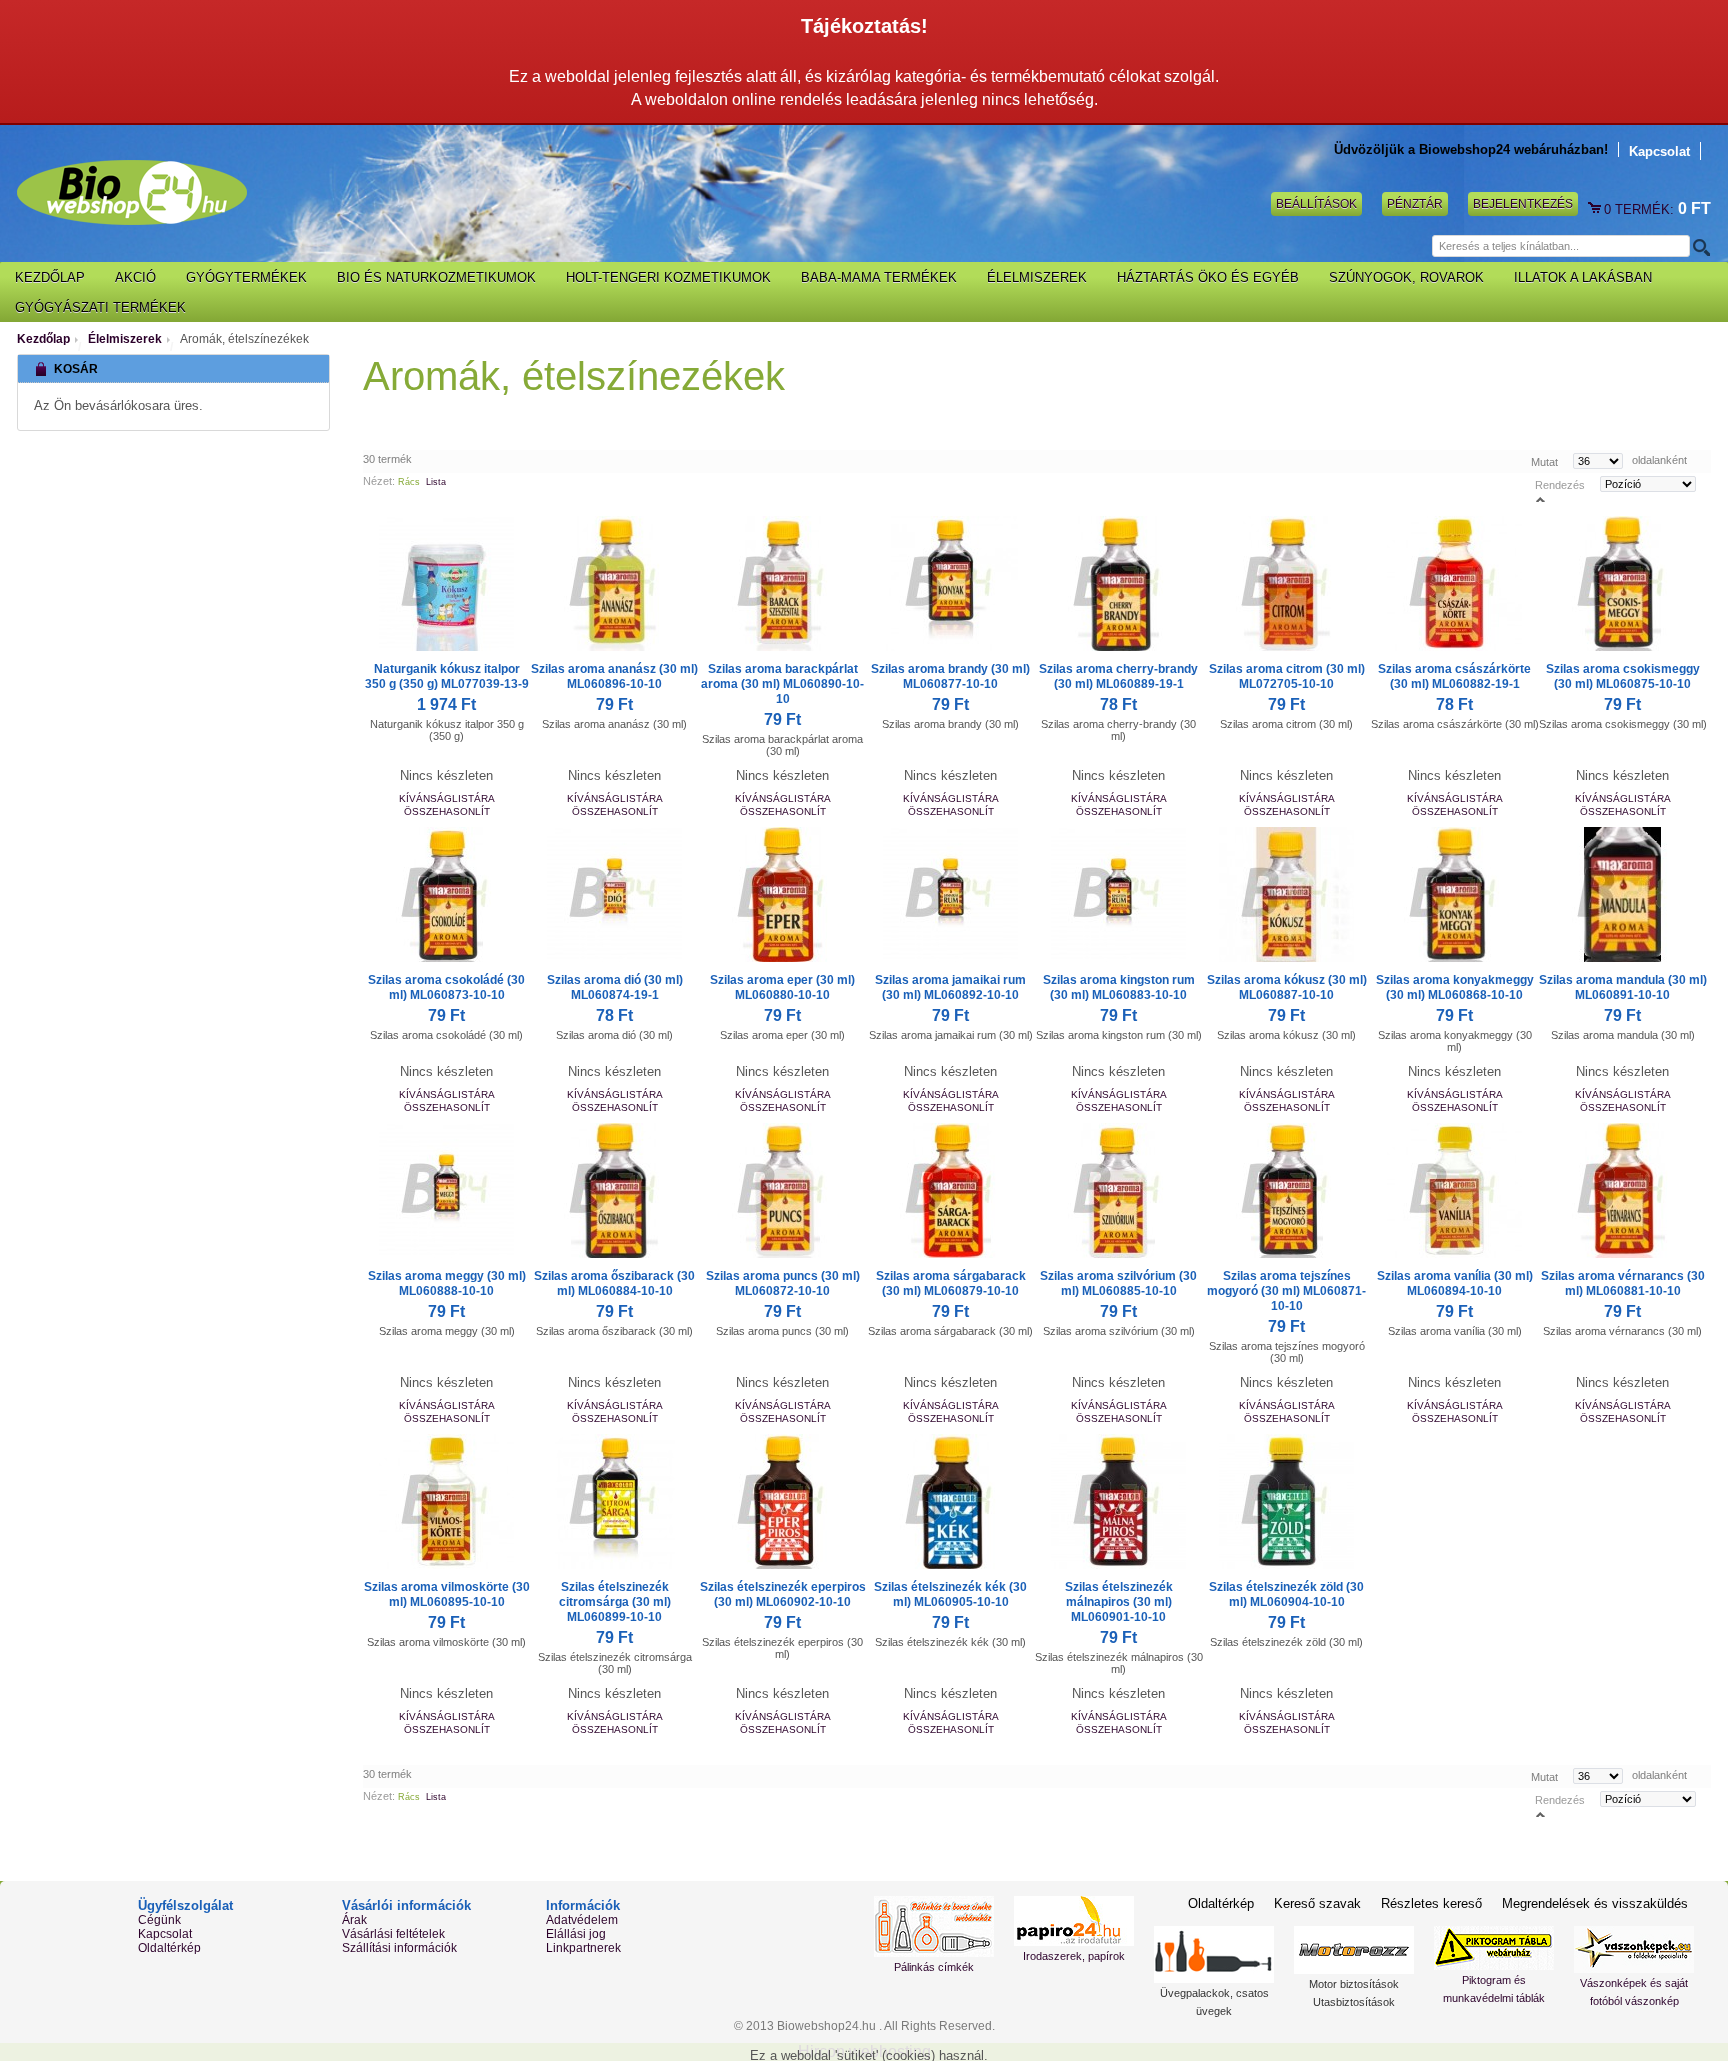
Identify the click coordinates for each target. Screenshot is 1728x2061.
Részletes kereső (1431, 1903)
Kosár (1596, 209)
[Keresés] (1700, 247)
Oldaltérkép (169, 1948)
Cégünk (159, 1920)
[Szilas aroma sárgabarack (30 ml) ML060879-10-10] (951, 1190)
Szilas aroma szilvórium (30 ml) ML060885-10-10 (1118, 1283)
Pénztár (1415, 204)
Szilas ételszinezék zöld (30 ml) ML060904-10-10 (1286, 1594)
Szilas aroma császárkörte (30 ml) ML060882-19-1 (1454, 676)
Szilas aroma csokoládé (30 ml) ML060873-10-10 (446, 987)
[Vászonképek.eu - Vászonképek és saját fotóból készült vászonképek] (1634, 1949)
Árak (354, 1920)
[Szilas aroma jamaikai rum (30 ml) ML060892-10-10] (951, 894)
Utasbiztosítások (1354, 2002)
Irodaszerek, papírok (1074, 1956)
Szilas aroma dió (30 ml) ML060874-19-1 (615, 987)
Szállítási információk (399, 1948)
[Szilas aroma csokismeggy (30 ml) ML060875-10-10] (1623, 583)
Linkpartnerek (583, 1948)
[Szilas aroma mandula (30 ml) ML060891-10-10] (1623, 894)
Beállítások (1316, 204)
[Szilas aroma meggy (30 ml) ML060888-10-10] (447, 1190)
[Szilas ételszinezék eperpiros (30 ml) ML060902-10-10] (783, 1501)
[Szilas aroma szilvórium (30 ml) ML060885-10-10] (1119, 1190)
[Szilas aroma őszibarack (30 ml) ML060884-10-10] (615, 1190)
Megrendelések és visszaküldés (1595, 1903)
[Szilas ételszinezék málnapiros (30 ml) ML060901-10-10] (1119, 1501)
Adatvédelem (582, 1920)
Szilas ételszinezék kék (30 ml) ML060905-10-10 (950, 1594)
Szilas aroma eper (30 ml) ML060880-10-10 (782, 987)
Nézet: (379, 481)
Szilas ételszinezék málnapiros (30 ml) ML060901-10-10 (1119, 1602)
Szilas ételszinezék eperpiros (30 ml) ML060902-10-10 (783, 1594)
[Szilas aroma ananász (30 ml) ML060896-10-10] (615, 583)
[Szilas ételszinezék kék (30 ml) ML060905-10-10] (951, 1501)
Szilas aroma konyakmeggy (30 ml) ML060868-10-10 (1455, 987)
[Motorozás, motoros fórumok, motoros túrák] (1354, 1950)
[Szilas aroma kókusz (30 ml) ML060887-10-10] (1287, 894)
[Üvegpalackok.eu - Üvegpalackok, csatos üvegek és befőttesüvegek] (1214, 1954)
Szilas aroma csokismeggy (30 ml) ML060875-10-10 (1623, 676)
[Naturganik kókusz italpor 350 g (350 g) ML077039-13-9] (447, 583)
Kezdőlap (43, 339)
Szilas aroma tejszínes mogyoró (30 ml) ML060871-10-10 (1286, 1291)
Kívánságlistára (447, 798)
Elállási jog (576, 1934)
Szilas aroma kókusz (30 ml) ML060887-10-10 (1287, 987)
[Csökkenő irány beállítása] (1540, 499)
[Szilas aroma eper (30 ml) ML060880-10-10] (783, 894)
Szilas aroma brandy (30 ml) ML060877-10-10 (950, 676)
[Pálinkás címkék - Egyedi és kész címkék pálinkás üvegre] (934, 1926)
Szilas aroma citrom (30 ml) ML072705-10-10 (1287, 676)
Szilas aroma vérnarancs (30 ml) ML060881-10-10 (1623, 1283)
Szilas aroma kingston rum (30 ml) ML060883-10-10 (1119, 987)
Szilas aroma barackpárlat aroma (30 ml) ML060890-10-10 (782, 684)
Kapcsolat (1659, 151)
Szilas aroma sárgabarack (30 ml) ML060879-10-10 (951, 1283)
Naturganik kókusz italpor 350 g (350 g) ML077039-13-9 (447, 676)
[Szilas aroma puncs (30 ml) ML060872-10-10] (783, 1190)
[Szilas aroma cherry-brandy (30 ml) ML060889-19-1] (1119, 583)
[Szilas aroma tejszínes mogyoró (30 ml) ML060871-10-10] (1287, 1190)
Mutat (1544, 461)
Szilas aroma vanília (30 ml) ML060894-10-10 (1455, 1283)
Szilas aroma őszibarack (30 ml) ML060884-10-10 (614, 1283)
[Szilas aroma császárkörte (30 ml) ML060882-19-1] (1455, 583)
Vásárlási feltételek (393, 1934)
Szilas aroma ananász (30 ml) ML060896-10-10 (614, 676)
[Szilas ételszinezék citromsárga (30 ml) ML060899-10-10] (615, 1501)
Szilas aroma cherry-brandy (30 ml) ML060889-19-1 (1118, 676)
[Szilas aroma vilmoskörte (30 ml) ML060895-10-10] (447, 1501)
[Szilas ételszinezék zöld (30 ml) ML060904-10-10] (1287, 1501)
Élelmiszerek (125, 339)
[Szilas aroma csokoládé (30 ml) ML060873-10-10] (447, 894)
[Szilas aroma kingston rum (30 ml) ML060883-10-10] (1119, 894)
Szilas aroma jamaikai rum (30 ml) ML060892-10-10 (950, 987)
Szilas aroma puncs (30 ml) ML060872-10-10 (783, 1283)
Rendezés (1560, 484)
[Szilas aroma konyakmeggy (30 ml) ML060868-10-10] (1455, 894)
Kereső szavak (1317, 1903)
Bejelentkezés (1523, 204)
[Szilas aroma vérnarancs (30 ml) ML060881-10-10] (1623, 1190)
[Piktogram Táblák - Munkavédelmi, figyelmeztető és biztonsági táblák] (1494, 1948)
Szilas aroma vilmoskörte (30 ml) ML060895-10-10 (447, 1594)
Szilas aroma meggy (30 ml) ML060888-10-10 (447, 1283)
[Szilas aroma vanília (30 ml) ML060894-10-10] (1455, 1190)
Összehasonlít (447, 811)
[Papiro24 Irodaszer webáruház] (1074, 1921)
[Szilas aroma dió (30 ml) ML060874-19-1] (615, 894)
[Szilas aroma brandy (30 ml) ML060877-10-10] (951, 583)
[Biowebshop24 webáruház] (132, 192)
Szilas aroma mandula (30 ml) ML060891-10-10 (1623, 987)
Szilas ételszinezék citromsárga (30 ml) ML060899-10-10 (615, 1602)
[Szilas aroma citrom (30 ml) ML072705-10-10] (1287, 583)
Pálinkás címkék (934, 1967)
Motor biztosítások (1354, 1984)
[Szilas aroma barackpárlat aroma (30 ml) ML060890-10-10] (783, 583)
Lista (436, 482)
